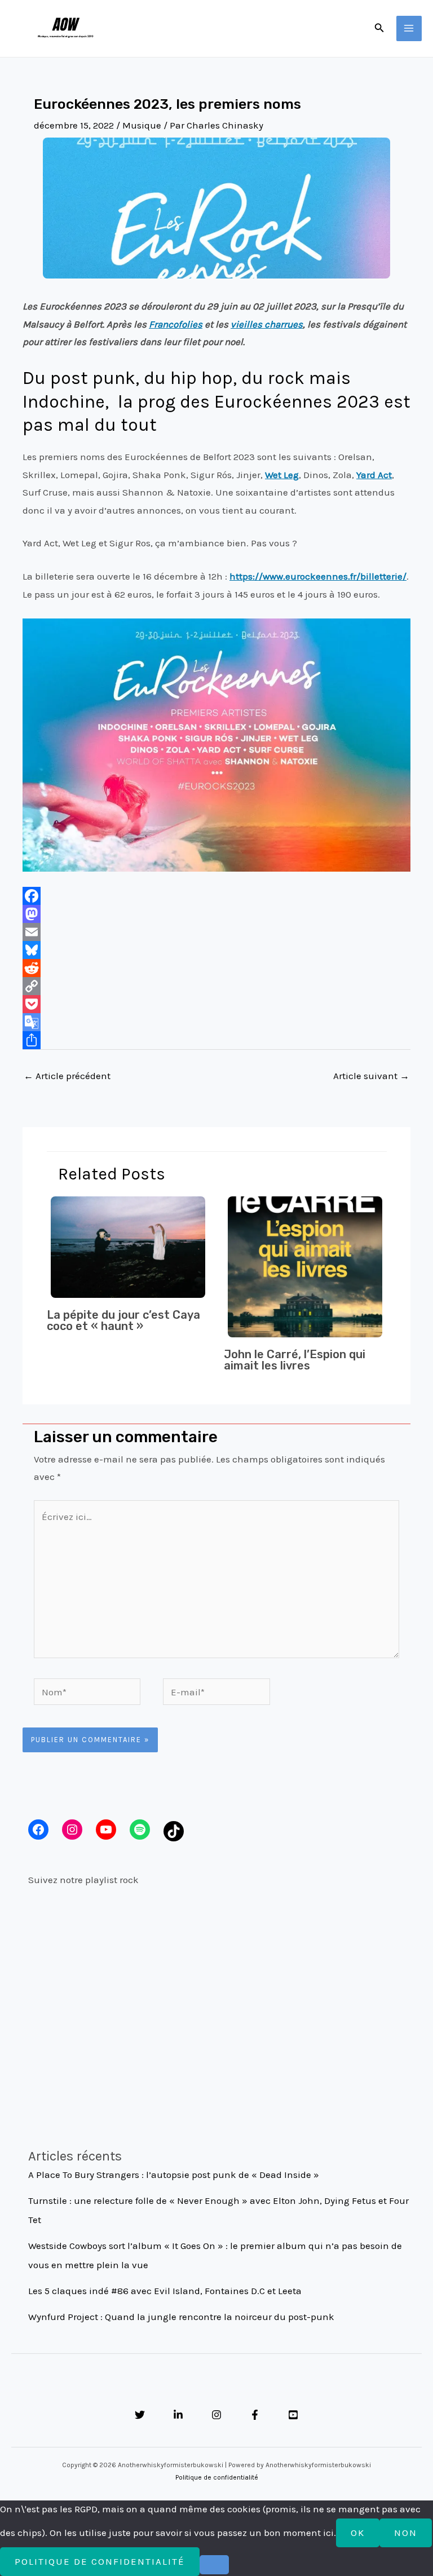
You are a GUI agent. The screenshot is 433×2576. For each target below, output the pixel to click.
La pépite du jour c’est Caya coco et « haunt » (123, 1320)
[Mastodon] (216, 914)
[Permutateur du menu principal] (409, 29)
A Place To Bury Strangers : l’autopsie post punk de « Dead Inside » (174, 2175)
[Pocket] (216, 1004)
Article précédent (67, 1076)
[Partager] (216, 1040)
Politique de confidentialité (217, 2477)
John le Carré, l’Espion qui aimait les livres (295, 1360)
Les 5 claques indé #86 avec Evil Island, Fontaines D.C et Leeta (165, 2291)
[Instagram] (216, 2415)
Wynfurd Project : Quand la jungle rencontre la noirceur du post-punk (181, 2317)
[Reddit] (216, 968)
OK (358, 2533)
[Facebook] (216, 896)
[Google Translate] (216, 1022)
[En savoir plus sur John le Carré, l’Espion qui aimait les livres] (305, 1266)
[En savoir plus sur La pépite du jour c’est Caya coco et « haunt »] (128, 1246)
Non (406, 2533)
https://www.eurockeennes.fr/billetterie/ (318, 576)
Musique (142, 125)
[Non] (214, 2565)
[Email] (216, 932)
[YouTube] (293, 2415)
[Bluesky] (216, 950)
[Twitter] (140, 2415)
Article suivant (371, 1076)
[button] (379, 28)
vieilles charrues (267, 324)
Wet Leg (282, 475)
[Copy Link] (216, 986)
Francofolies (176, 324)
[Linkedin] (178, 2415)
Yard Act (374, 475)
